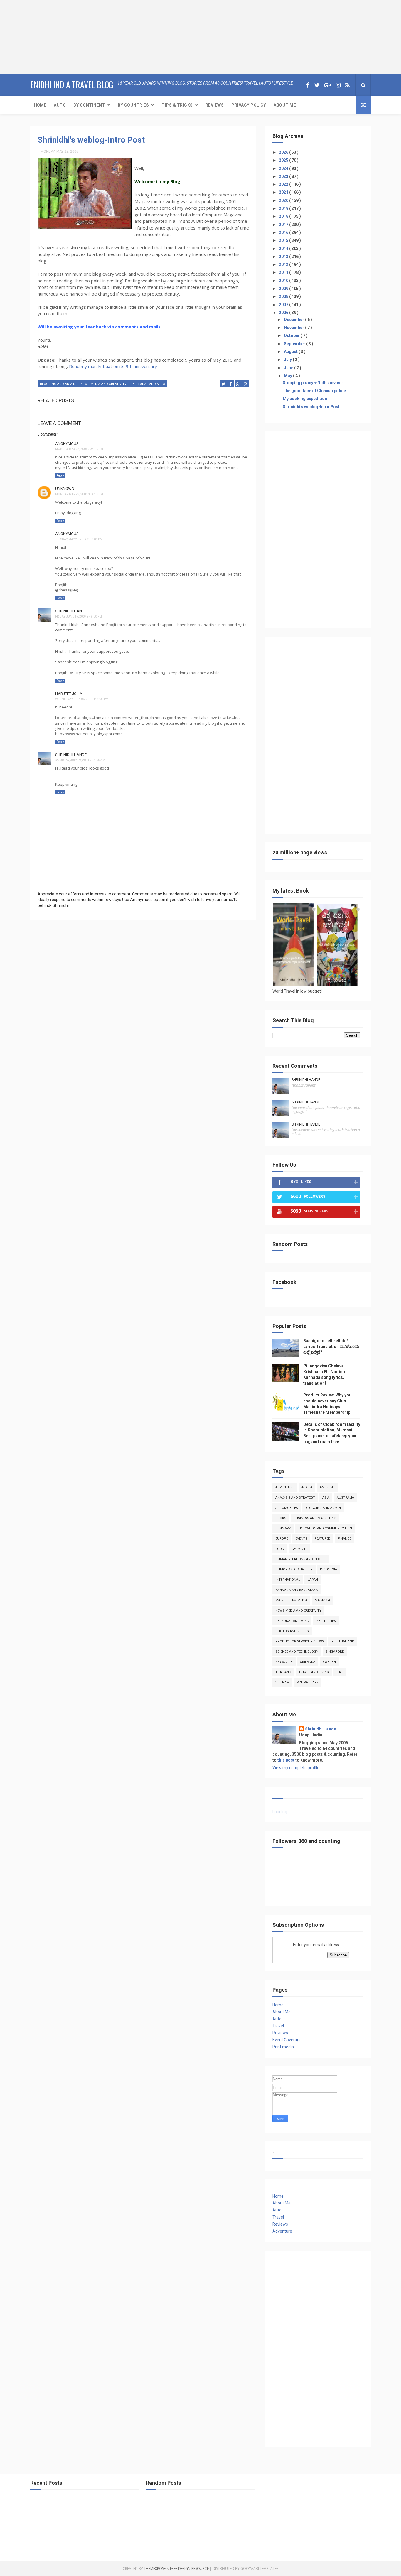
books (281, 1518)
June (289, 368)
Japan (313, 1580)
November (294, 328)
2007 (284, 305)
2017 (284, 225)
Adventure (285, 1487)
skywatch (284, 1662)
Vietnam (282, 1682)
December (294, 320)
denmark (283, 1528)
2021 (284, 192)
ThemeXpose (155, 2569)
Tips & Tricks (177, 105)
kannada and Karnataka (296, 1590)
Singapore (335, 1652)
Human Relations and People (301, 1559)
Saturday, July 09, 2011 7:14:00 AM (80, 760)
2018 (284, 216)
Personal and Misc (148, 384)
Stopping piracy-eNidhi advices (313, 383)
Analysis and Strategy (295, 1498)
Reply (60, 476)
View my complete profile (296, 1768)
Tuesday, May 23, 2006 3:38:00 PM (79, 539)
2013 (284, 257)
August (291, 352)
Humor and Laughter (294, 1569)
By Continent (89, 105)
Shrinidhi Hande (71, 611)
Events (301, 1539)
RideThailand (343, 1641)
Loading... (281, 1812)
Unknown (65, 489)
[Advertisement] (37, 37)
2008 (284, 296)
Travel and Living (314, 1672)
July (288, 360)
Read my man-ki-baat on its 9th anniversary (113, 366)
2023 (284, 176)
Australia (345, 1498)
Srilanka (308, 1662)
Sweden (329, 1662)
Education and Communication (325, 1528)
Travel (278, 2026)
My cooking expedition (305, 399)
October (292, 335)
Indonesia (328, 1569)
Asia (326, 1498)
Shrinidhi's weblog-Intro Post (91, 140)
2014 (284, 249)
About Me (285, 105)
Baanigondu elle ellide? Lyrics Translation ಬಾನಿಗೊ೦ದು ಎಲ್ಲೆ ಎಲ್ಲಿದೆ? (331, 1346)
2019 (284, 208)
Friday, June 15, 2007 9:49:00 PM (79, 616)
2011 (284, 272)
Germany (299, 1549)
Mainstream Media (291, 1600)
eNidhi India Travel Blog (72, 85)
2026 (284, 152)
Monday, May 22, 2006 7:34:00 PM (79, 449)
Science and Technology (297, 1652)
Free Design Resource (189, 2569)
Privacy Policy (249, 105)
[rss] (347, 85)
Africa (307, 1487)
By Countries (133, 105)
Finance (344, 1539)
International (288, 1580)
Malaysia (322, 1600)
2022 (284, 184)
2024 (284, 168)
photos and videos (292, 1631)
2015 (284, 240)
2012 (284, 264)
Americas (328, 1487)
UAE (339, 1672)
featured (323, 1539)
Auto (60, 105)
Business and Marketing (315, 1518)
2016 (284, 232)
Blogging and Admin (58, 384)
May (288, 376)
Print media (283, 2047)
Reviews (215, 105)
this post (286, 1760)
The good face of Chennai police (314, 391)
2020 (284, 200)
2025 (284, 160)
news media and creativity (103, 384)
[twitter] (317, 85)
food (280, 1549)
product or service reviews (300, 1641)
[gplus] (328, 85)
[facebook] (308, 85)
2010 (284, 281)
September (295, 344)
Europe (282, 1539)
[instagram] (338, 85)
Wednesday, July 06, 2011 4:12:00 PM (82, 699)
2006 (284, 313)
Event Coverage (287, 2040)
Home (40, 105)
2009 (284, 289)
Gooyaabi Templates (259, 2569)
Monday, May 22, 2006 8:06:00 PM (79, 494)
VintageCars (308, 1682)
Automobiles (287, 1508)
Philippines (326, 1621)
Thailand (283, 1672)
